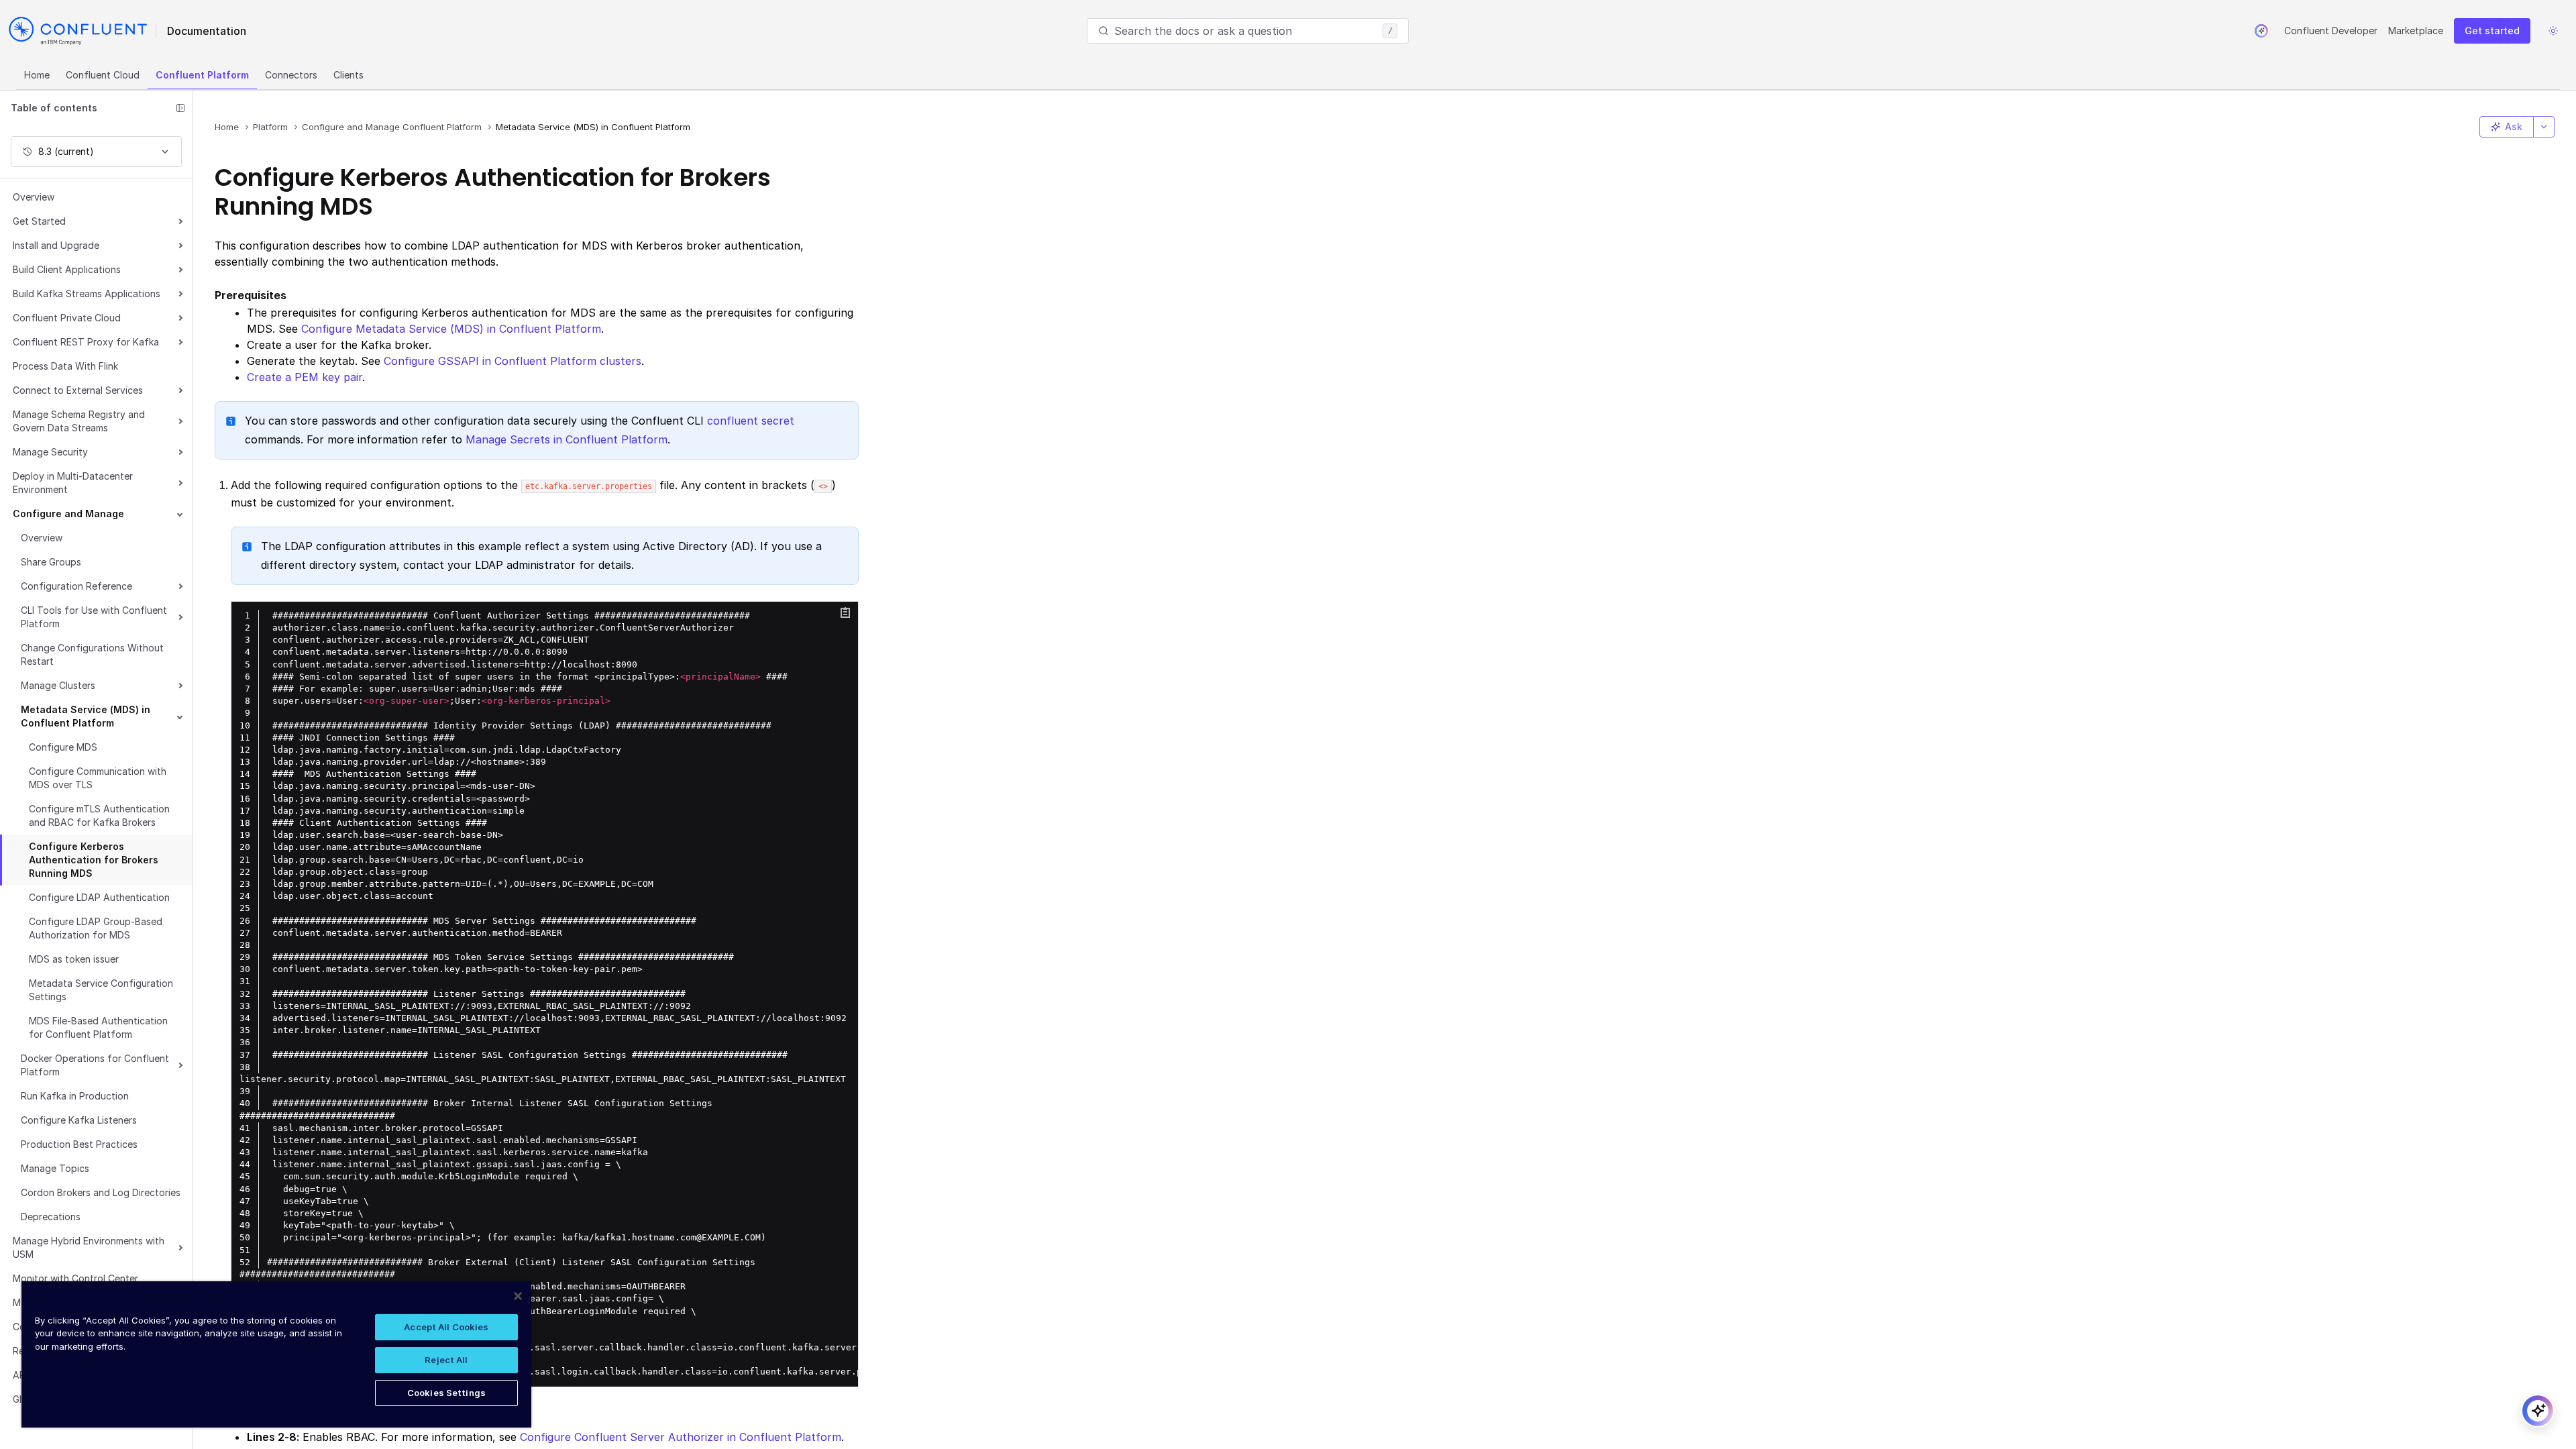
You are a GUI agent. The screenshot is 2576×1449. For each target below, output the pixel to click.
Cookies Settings (446, 1393)
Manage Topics (55, 1168)
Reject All (446, 1360)
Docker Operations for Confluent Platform (95, 1065)
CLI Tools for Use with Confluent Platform (94, 617)
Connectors (291, 75)
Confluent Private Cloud (67, 318)
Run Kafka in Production (75, 1096)
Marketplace (2416, 31)
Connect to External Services (78, 390)
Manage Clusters (58, 685)
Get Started (39, 221)
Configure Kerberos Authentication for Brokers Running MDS (94, 860)
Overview (34, 197)
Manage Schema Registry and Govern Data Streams (79, 421)
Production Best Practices (79, 1144)
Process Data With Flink (65, 366)
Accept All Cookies (446, 1327)
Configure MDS (63, 747)
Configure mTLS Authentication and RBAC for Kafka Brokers (99, 815)
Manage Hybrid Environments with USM (89, 1247)
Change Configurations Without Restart (92, 654)
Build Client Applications (67, 269)
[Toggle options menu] (2544, 127)
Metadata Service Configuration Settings (101, 990)
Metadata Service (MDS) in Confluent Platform (86, 716)
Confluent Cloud (103, 75)
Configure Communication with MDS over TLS (98, 778)
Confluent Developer (2331, 31)
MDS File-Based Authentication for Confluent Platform (98, 1027)
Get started (2492, 31)
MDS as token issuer (74, 959)
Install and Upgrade (56, 245)
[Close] (518, 1296)
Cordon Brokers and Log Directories (101, 1192)
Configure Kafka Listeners (79, 1120)
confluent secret (751, 421)
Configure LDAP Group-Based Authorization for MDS (96, 928)
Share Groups (51, 562)
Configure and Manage (68, 514)
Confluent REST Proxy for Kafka (86, 342)
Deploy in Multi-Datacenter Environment (73, 483)
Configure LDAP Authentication (99, 897)
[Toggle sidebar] (180, 108)
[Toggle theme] (2553, 31)
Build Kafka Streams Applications (87, 293)
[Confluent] (78, 31)
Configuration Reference (76, 586)
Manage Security (50, 452)
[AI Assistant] (2261, 31)
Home (37, 75)
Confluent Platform (202, 75)
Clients (348, 75)
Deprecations (51, 1217)
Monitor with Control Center (75, 1278)
